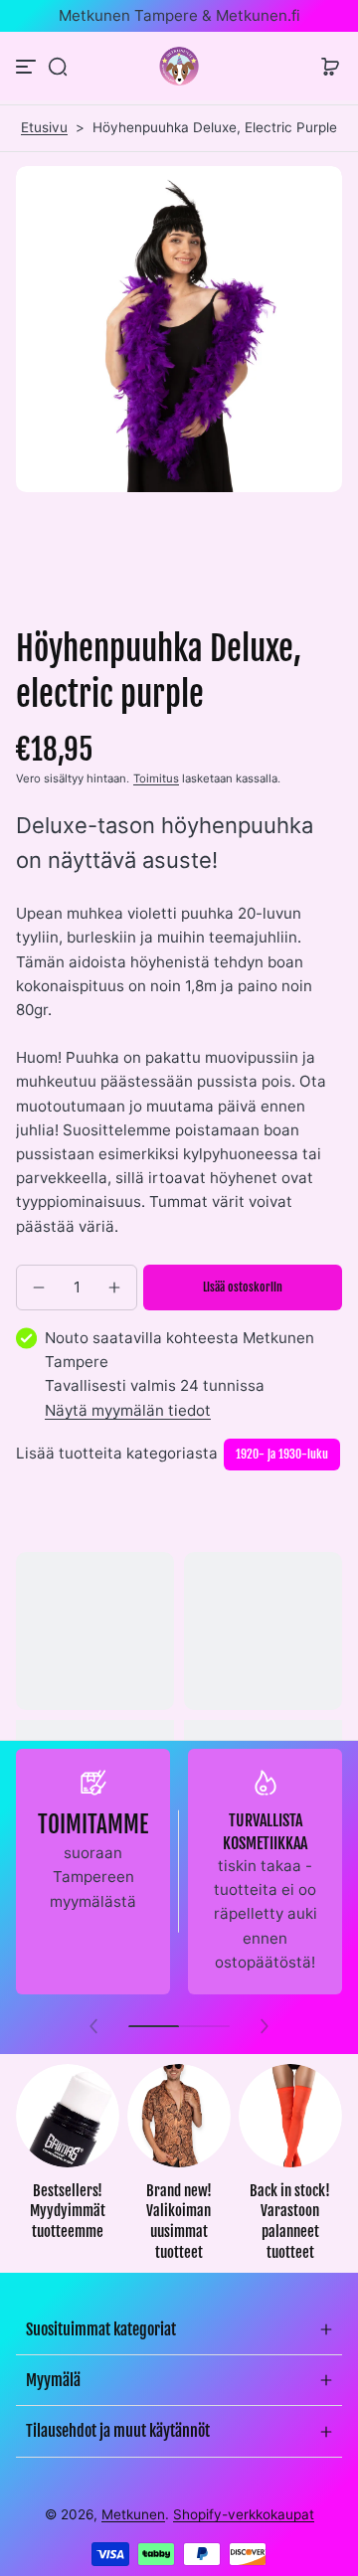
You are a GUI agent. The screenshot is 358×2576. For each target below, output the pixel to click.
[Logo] (179, 66)
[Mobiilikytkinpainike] (28, 67)
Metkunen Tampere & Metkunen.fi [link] (179, 15)
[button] (58, 67)
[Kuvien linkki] (68, 2168)
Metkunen (133, 2514)
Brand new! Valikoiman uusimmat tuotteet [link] (179, 2222)
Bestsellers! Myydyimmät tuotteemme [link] (68, 2211)
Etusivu (44, 127)
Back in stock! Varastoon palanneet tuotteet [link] (290, 2222)
